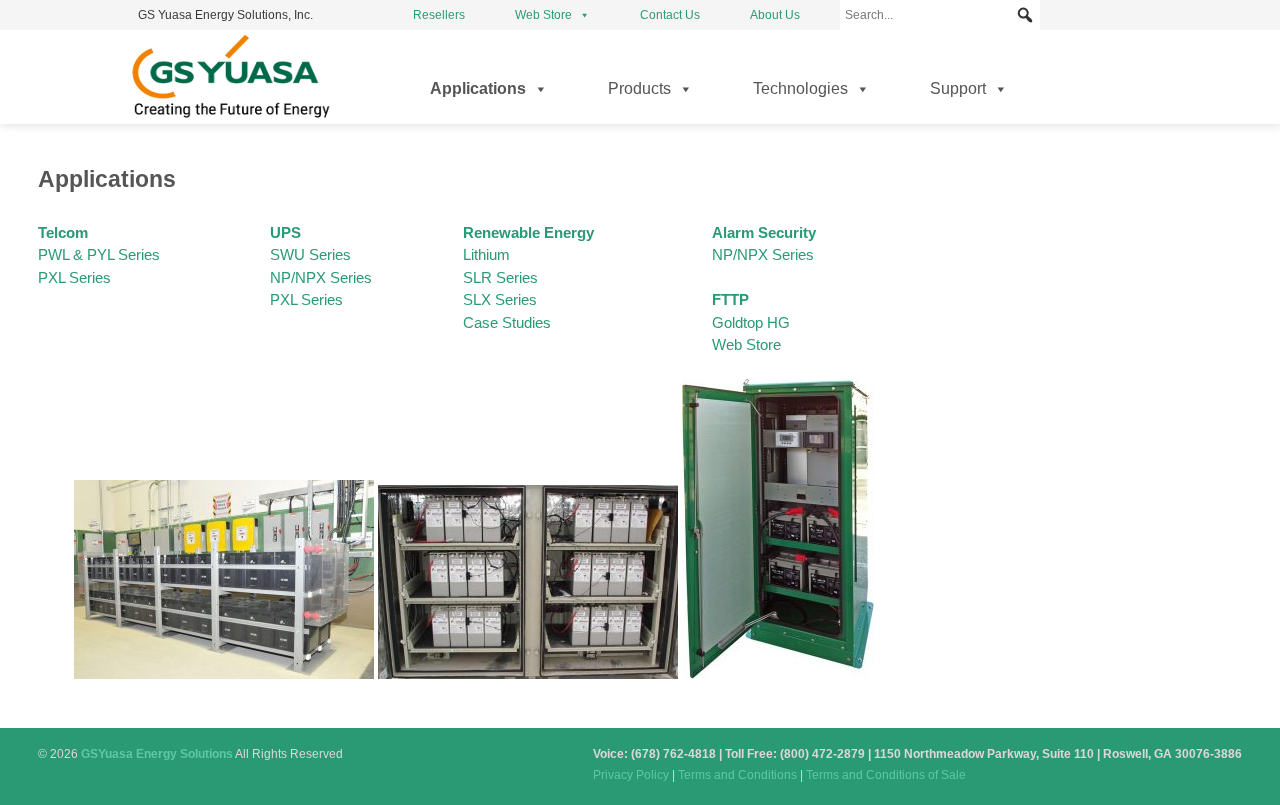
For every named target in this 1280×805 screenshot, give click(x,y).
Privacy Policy (631, 775)
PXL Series (74, 277)
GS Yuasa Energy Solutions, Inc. (225, 15)
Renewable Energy (528, 232)
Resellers (439, 15)
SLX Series (500, 299)
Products (639, 88)
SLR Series (500, 277)
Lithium (486, 254)
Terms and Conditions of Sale (886, 775)
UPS (285, 232)
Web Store (543, 15)
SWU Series (310, 254)
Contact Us (670, 15)
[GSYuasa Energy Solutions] (230, 117)
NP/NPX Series (763, 254)
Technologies (800, 88)
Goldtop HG (751, 322)
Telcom (63, 232)
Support (958, 88)
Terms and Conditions (737, 775)
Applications (478, 88)
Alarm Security (764, 232)
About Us (775, 15)
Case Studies (507, 322)
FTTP (730, 299)
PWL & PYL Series (99, 254)
